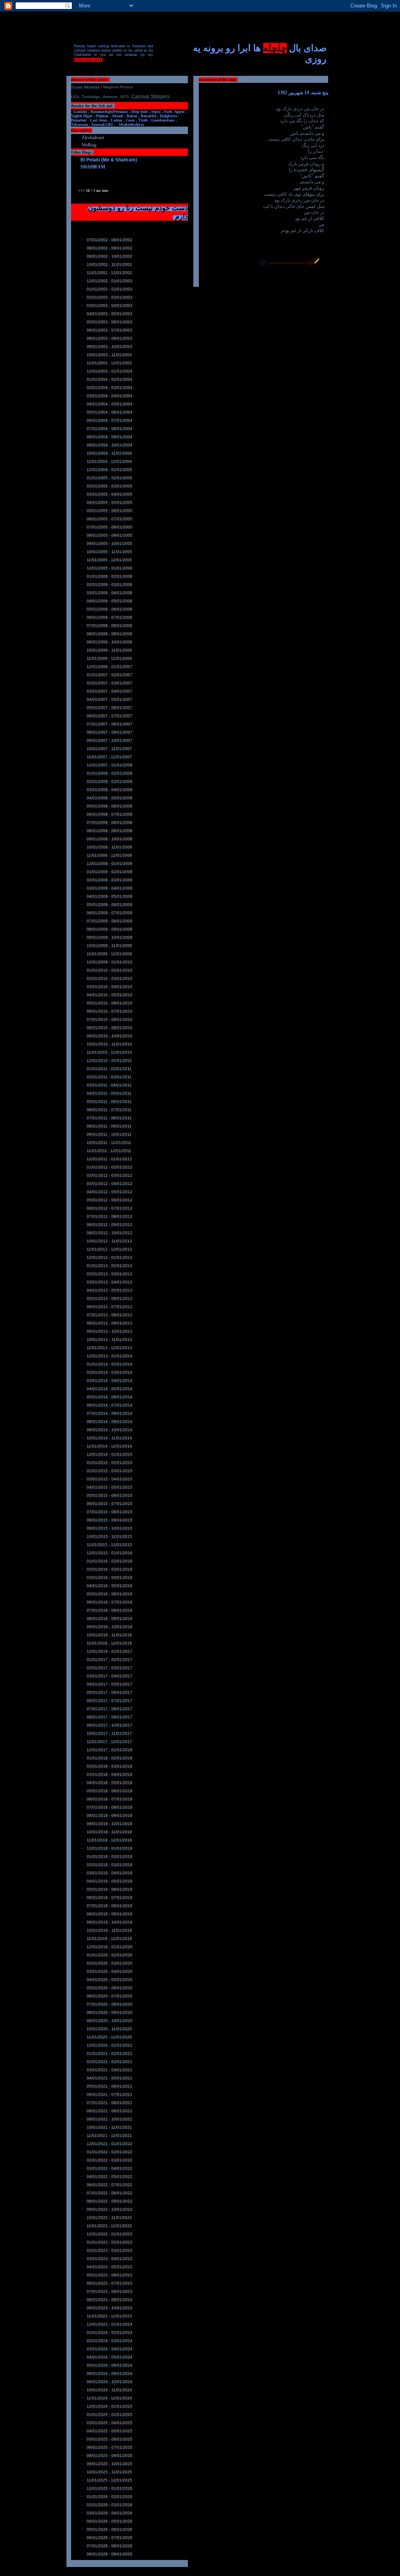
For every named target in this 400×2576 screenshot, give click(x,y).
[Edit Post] (317, 263)
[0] (263, 263)
